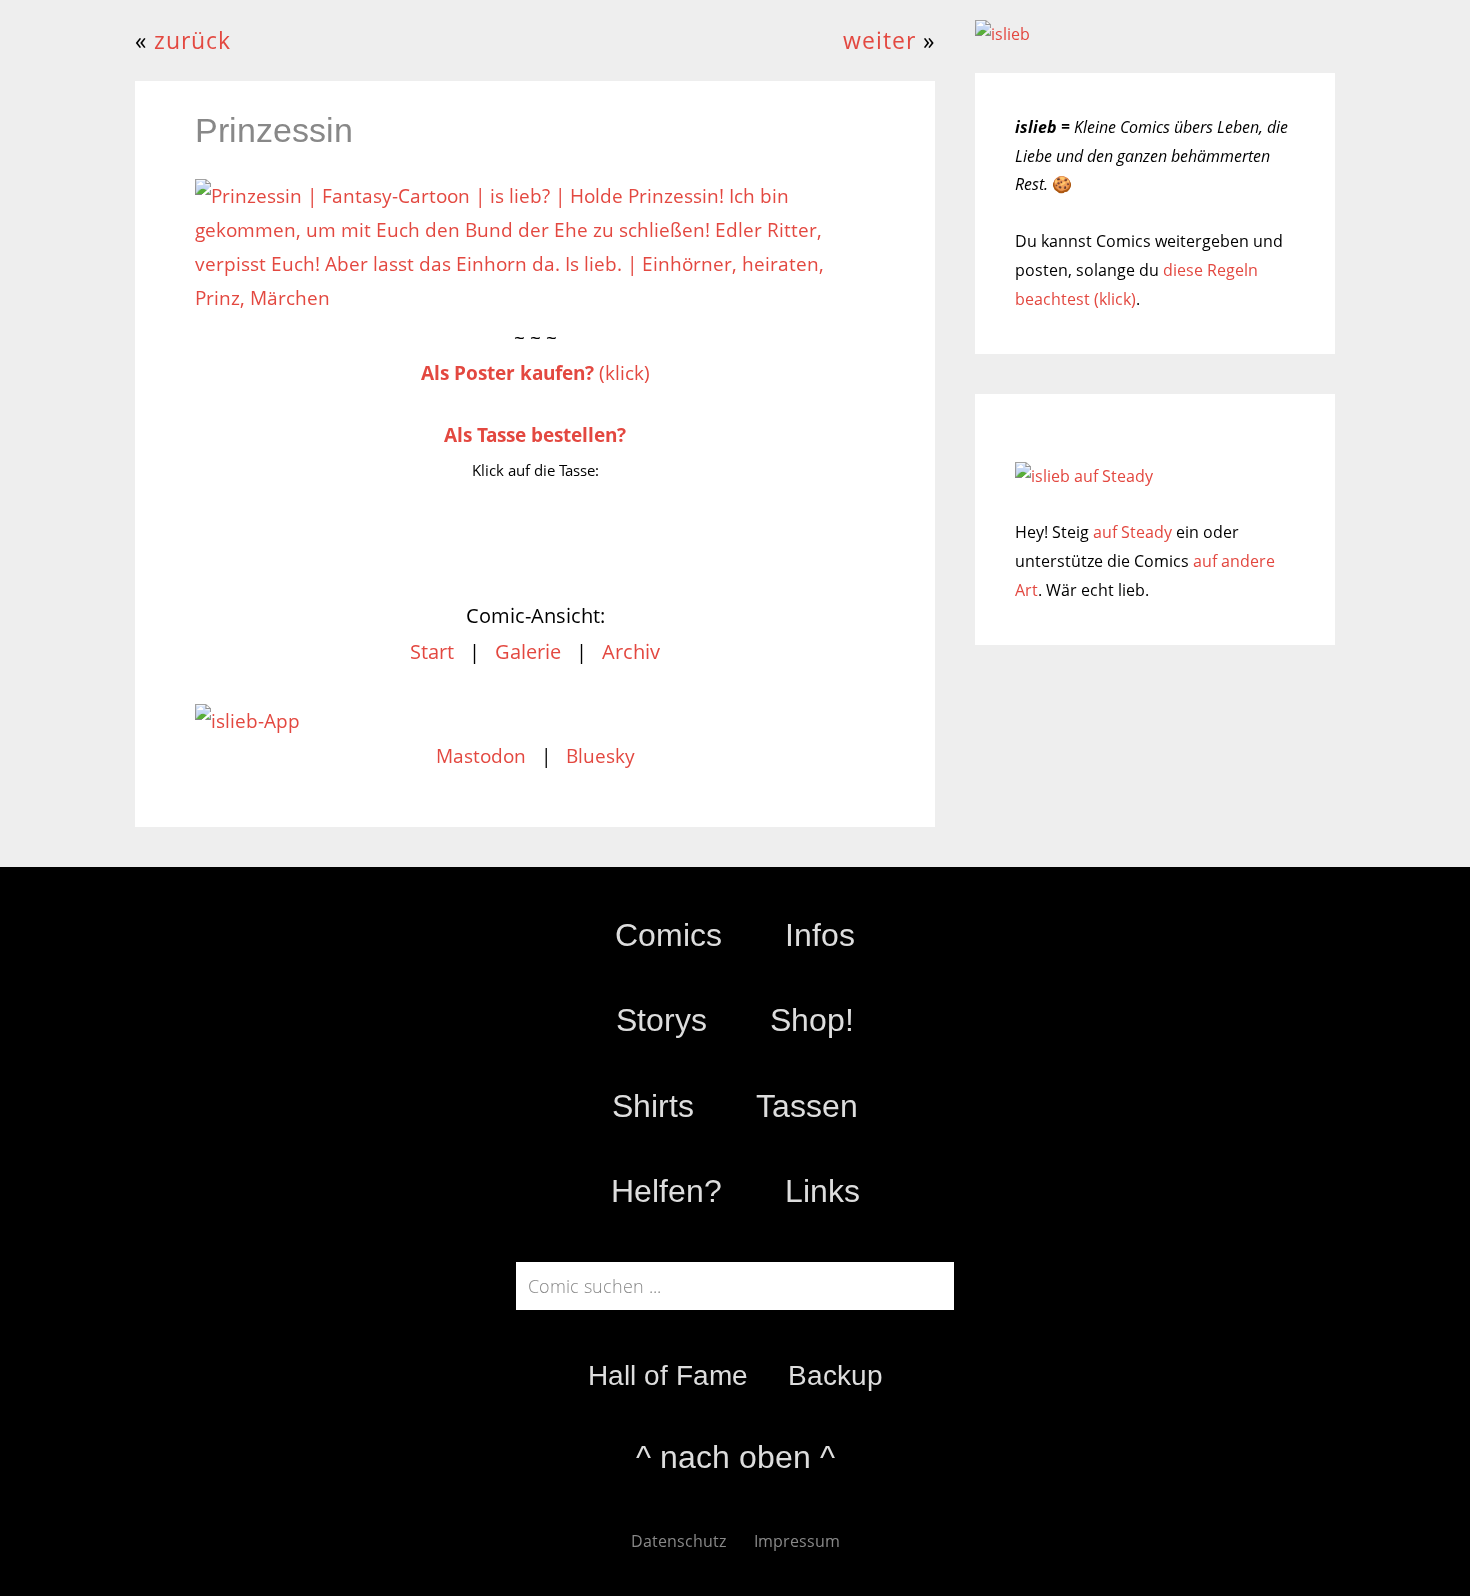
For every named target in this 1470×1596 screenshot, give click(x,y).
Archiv (631, 651)
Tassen (807, 1106)
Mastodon (481, 756)
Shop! (812, 1020)
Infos (820, 935)
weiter (879, 40)
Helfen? (666, 1191)
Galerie (528, 651)
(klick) (535, 373)
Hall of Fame (668, 1375)
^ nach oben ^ (735, 1457)
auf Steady (1132, 532)
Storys (661, 1020)
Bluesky (600, 756)
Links (822, 1191)
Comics (668, 935)
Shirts (653, 1106)
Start (432, 651)
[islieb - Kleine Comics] (1002, 34)
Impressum (797, 1541)
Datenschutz (678, 1541)
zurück (192, 40)
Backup (835, 1375)
